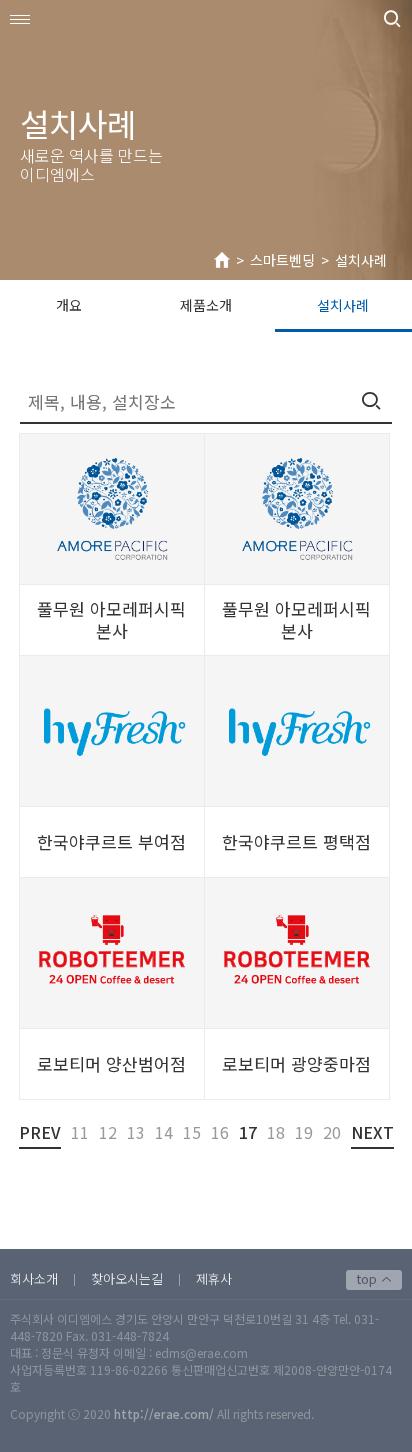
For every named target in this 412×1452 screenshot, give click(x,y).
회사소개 (34, 1278)
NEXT (372, 1132)
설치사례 (361, 260)
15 (192, 1132)
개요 (69, 305)
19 (304, 1132)
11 (80, 1132)
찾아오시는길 (127, 1278)
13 (136, 1132)
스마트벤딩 (282, 260)
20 (332, 1132)
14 (164, 1132)
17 (248, 1132)
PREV (40, 1132)
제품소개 (206, 305)
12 (108, 1132)
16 (220, 1132)
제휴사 (214, 1278)
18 (276, 1132)
